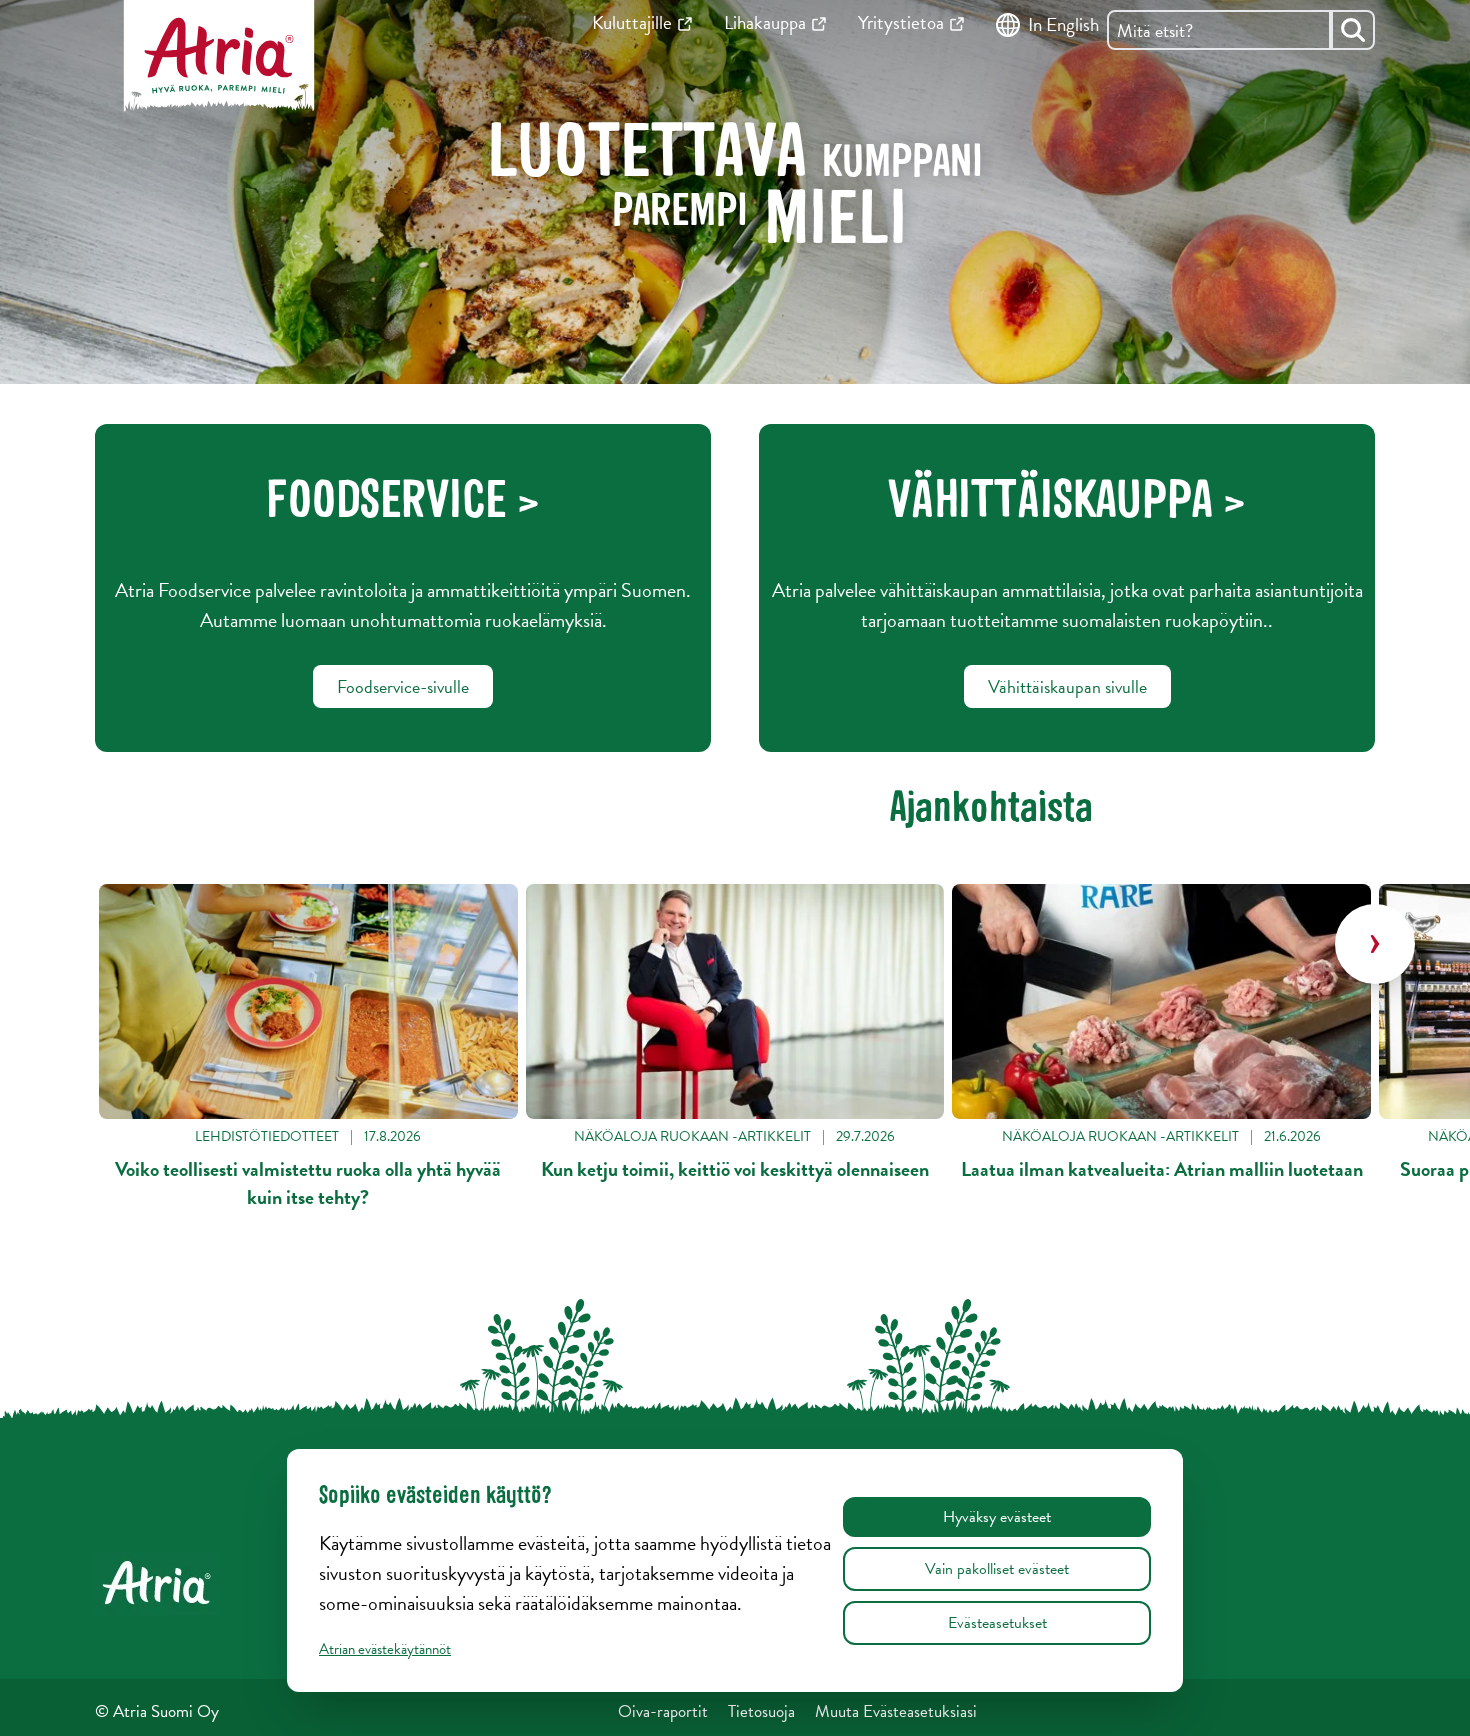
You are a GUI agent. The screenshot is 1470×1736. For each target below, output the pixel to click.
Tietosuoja (761, 1711)
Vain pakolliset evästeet (997, 1569)
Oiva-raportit (663, 1711)
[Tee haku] (1353, 30)
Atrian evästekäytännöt (385, 1649)
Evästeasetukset (997, 1623)
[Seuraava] (1375, 944)
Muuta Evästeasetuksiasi (896, 1711)
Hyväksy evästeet (997, 1517)
